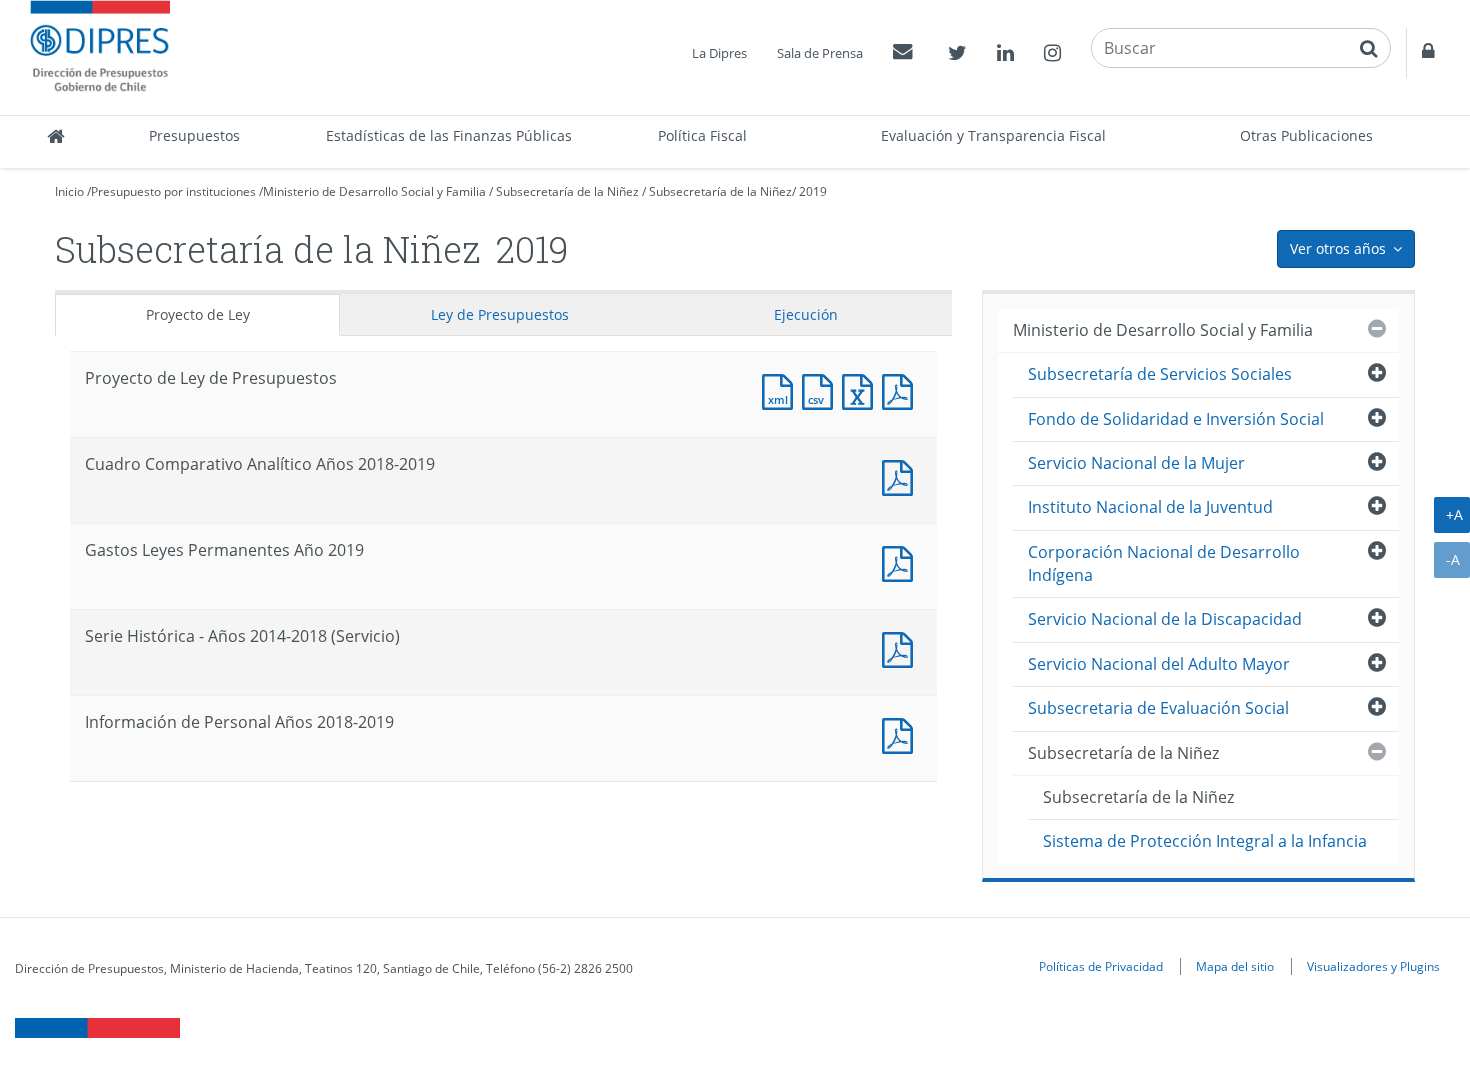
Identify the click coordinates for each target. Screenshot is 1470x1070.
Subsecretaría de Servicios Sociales (1160, 374)
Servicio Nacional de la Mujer (1136, 463)
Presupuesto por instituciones (173, 191)
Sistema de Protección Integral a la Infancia (1205, 841)
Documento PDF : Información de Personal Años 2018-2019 (902, 733)
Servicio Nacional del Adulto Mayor (1159, 664)
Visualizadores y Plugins (1373, 966)
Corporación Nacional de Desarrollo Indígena (1164, 563)
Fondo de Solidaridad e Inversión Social (1176, 419)
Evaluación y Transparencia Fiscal (993, 135)
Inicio (69, 191)
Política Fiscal (702, 135)
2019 (813, 191)
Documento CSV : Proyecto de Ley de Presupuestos (822, 389)
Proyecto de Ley (198, 314)
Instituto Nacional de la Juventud (1150, 507)
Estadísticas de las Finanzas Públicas (449, 135)
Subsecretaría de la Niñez (567, 191)
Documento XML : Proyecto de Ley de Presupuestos (782, 389)
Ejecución (806, 314)
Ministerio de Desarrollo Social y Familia (374, 191)
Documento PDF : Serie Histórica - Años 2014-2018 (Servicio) (902, 647)
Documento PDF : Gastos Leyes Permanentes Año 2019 (902, 561)
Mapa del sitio (1235, 966)
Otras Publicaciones (1306, 135)
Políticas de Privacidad (1101, 966)
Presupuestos (194, 135)
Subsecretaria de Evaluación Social (1158, 708)
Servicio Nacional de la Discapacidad (1165, 619)
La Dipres (719, 53)
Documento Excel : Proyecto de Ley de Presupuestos (862, 389)
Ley (500, 314)
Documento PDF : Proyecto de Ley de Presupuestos (902, 389)
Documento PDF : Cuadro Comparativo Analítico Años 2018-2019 (902, 475)
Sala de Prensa (820, 53)
